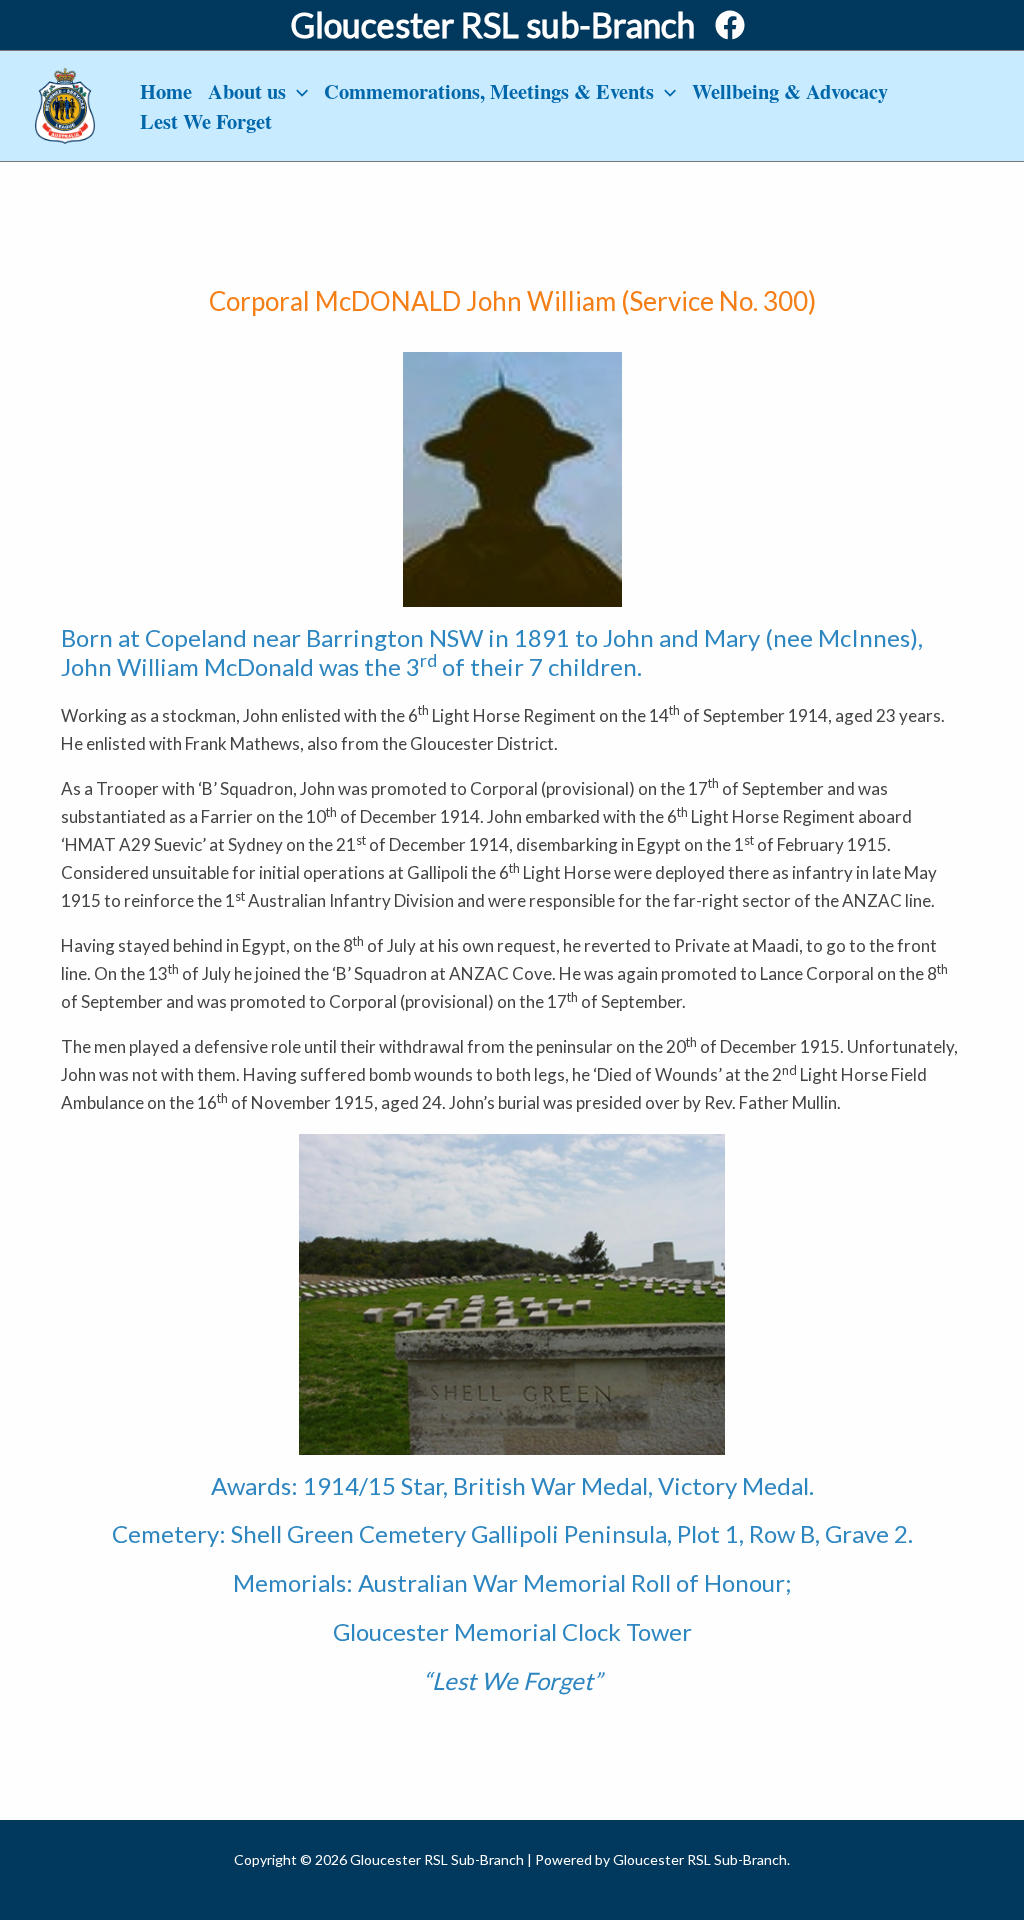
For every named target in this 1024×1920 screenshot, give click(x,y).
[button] (297, 91)
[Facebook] (730, 25)
